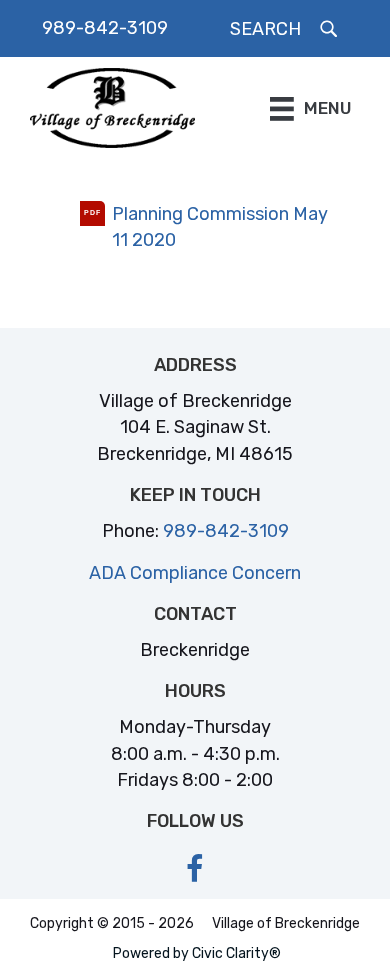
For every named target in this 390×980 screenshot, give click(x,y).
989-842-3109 (105, 28)
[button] (285, 29)
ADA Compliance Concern (195, 573)
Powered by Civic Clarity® (197, 953)
